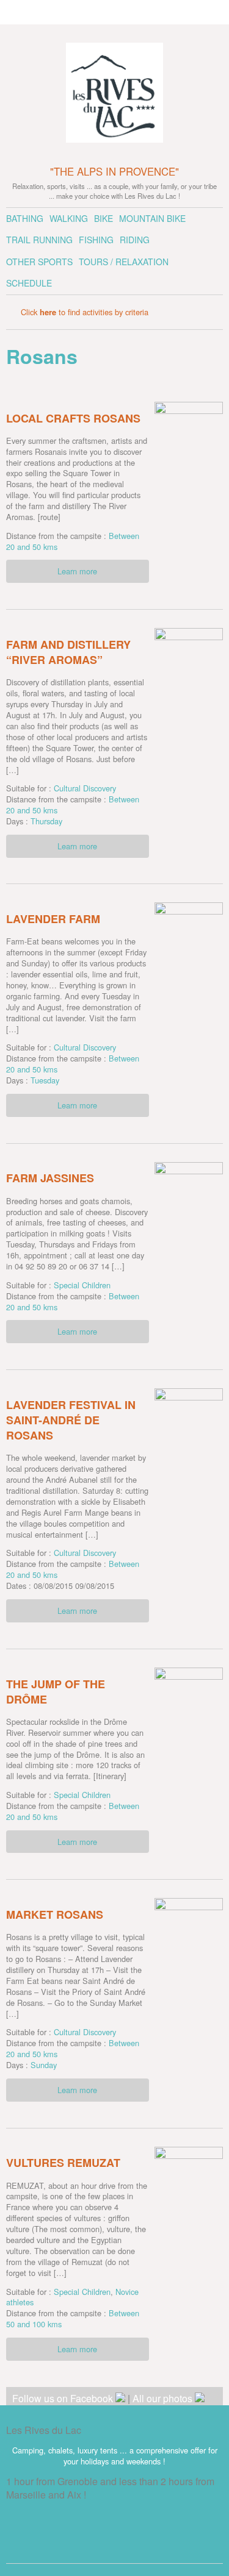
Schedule (29, 283)
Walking (69, 218)
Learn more (77, 571)
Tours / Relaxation (124, 262)
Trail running (39, 240)
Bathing (25, 218)
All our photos (164, 2398)
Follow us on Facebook (64, 2398)
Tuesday (45, 1080)
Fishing (96, 240)
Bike (104, 218)
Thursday (46, 821)
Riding (135, 240)
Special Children (82, 1285)
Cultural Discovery (85, 788)
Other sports (39, 262)
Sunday (44, 2065)
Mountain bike (152, 218)
